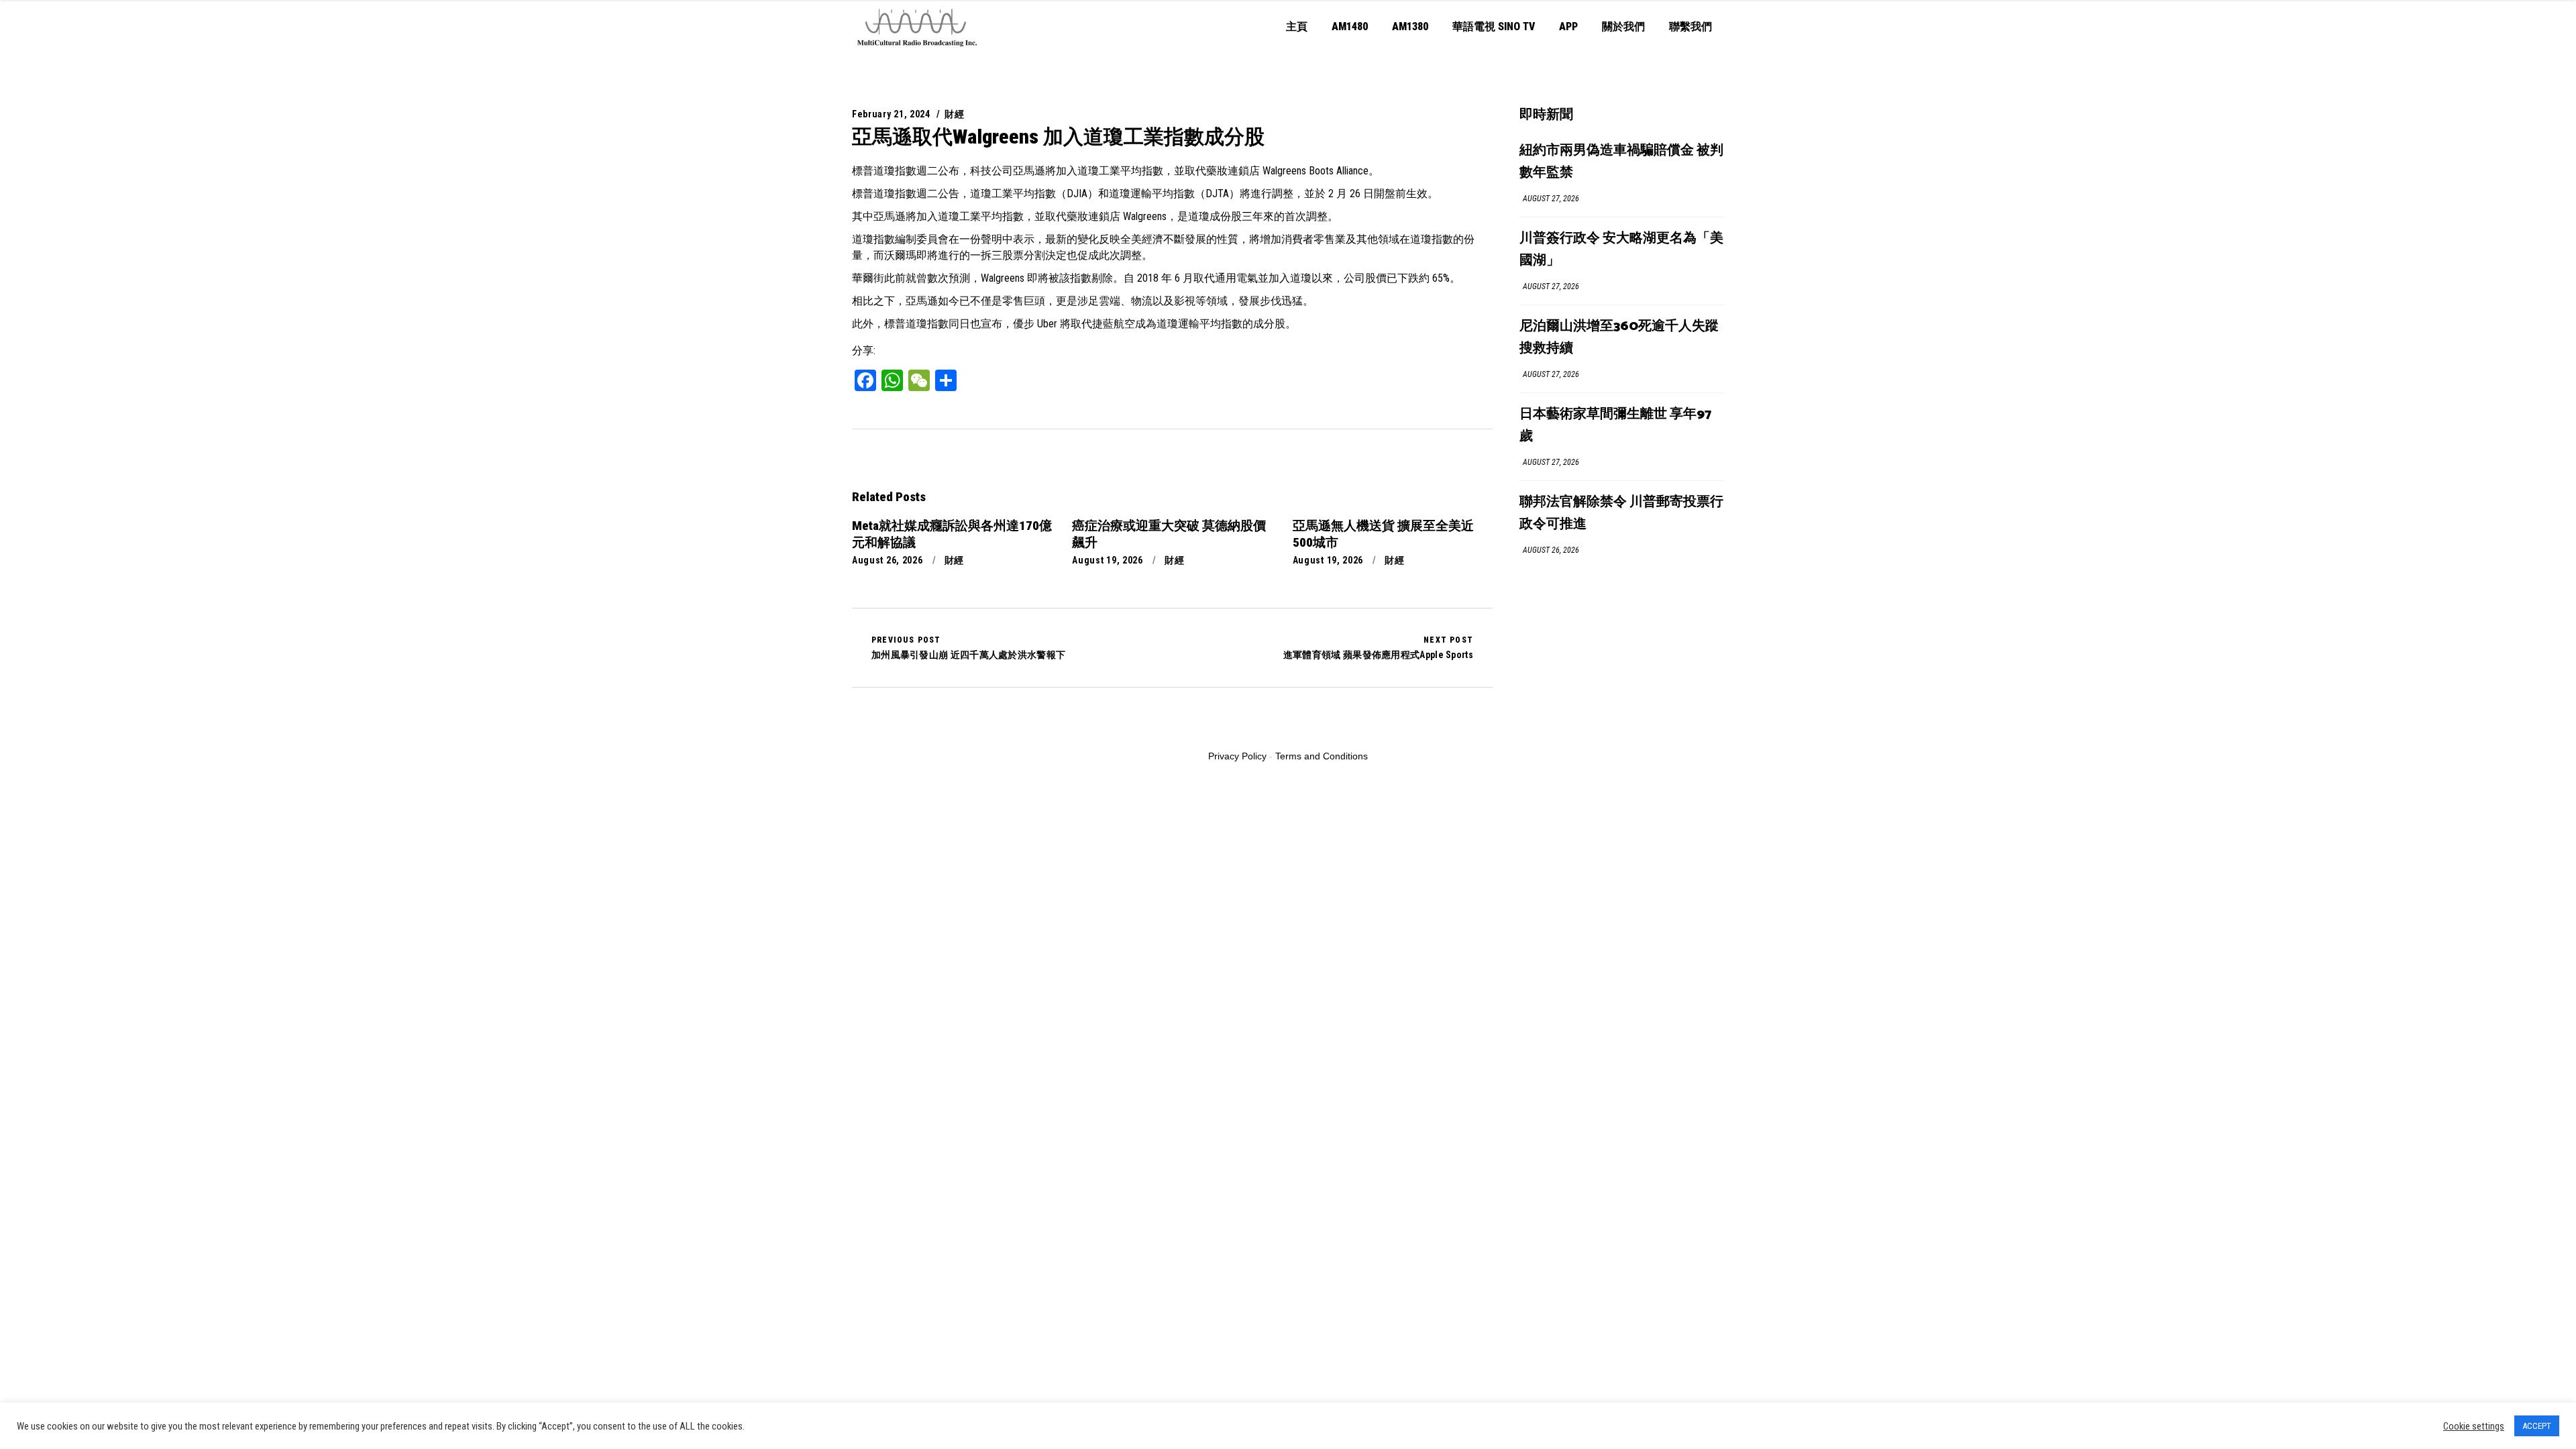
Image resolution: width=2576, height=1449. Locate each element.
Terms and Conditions (1322, 756)
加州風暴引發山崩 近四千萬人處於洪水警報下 (968, 647)
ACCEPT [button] (2537, 1426)
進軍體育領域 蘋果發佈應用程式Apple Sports (1378, 647)
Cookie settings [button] (2474, 1426)
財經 (954, 114)
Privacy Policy (1237, 756)
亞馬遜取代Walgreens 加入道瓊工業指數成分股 (1058, 137)
